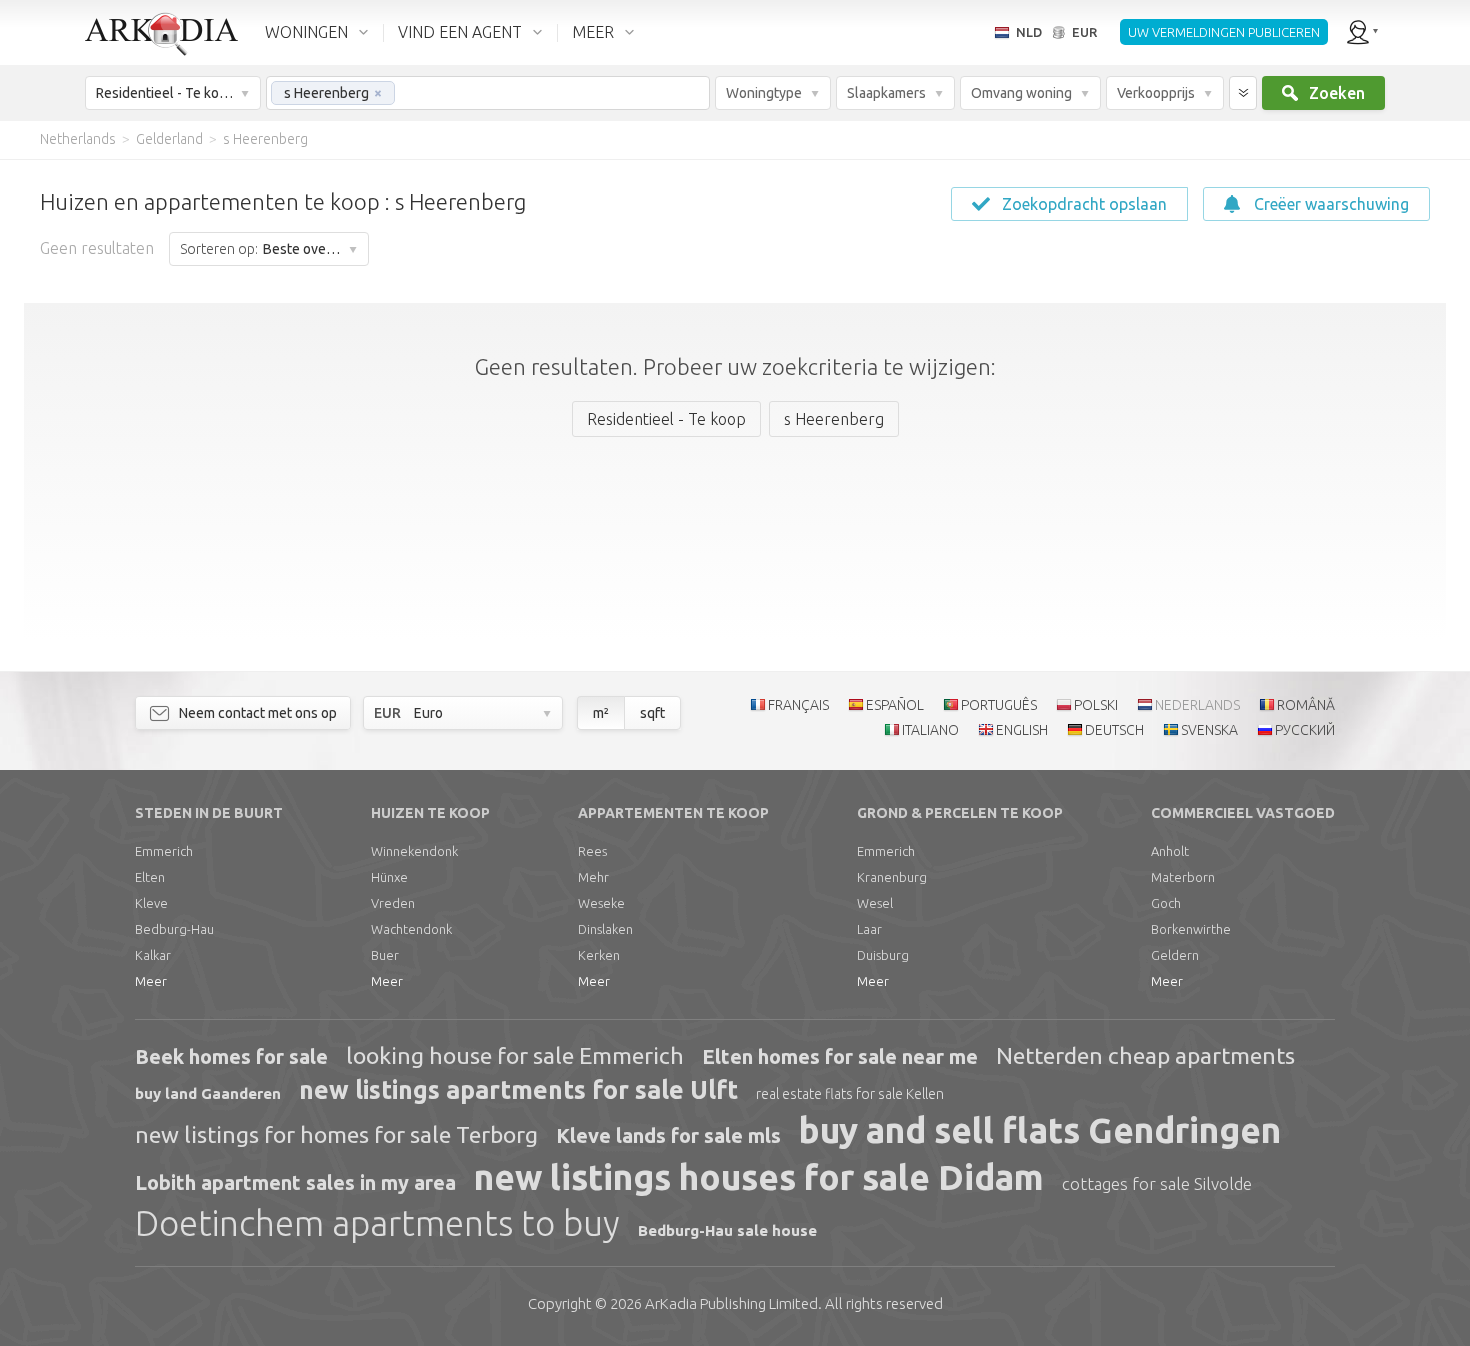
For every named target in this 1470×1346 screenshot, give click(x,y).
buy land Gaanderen (208, 1093)
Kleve (151, 903)
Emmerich (164, 851)
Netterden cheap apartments (1145, 1055)
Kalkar (153, 955)
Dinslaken (605, 929)
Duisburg (883, 955)
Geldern (1175, 955)
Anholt (1170, 851)
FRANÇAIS (798, 705)
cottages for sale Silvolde (1157, 1183)
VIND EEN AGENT (460, 32)
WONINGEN (306, 32)
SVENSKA (1209, 730)
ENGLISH (1022, 730)
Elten (150, 877)
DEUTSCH (1114, 730)
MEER (593, 32)
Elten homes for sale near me (840, 1056)
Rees (592, 851)
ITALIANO (930, 730)
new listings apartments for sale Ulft (518, 1090)
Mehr (593, 877)
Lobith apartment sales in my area (295, 1182)
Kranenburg (892, 877)
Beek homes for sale (231, 1056)
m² (601, 713)
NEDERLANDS (1197, 705)
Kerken (599, 955)
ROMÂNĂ (1306, 705)
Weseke (601, 903)
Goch (1166, 903)
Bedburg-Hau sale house (727, 1230)
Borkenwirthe (1191, 929)
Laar (869, 929)
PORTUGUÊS (999, 705)
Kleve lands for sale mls (668, 1135)
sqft (652, 713)
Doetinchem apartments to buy (377, 1223)
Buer (385, 955)
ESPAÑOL (895, 705)
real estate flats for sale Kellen (850, 1094)
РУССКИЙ (1305, 730)
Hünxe (389, 877)
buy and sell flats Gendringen (1040, 1130)
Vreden (393, 903)
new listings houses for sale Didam (759, 1177)
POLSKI (1096, 705)
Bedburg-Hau (174, 929)
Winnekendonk (414, 851)
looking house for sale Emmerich (515, 1055)
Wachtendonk (411, 929)
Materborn (1183, 877)
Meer (151, 981)
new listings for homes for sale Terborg (336, 1134)
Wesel (875, 903)
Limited (731, 1303)
